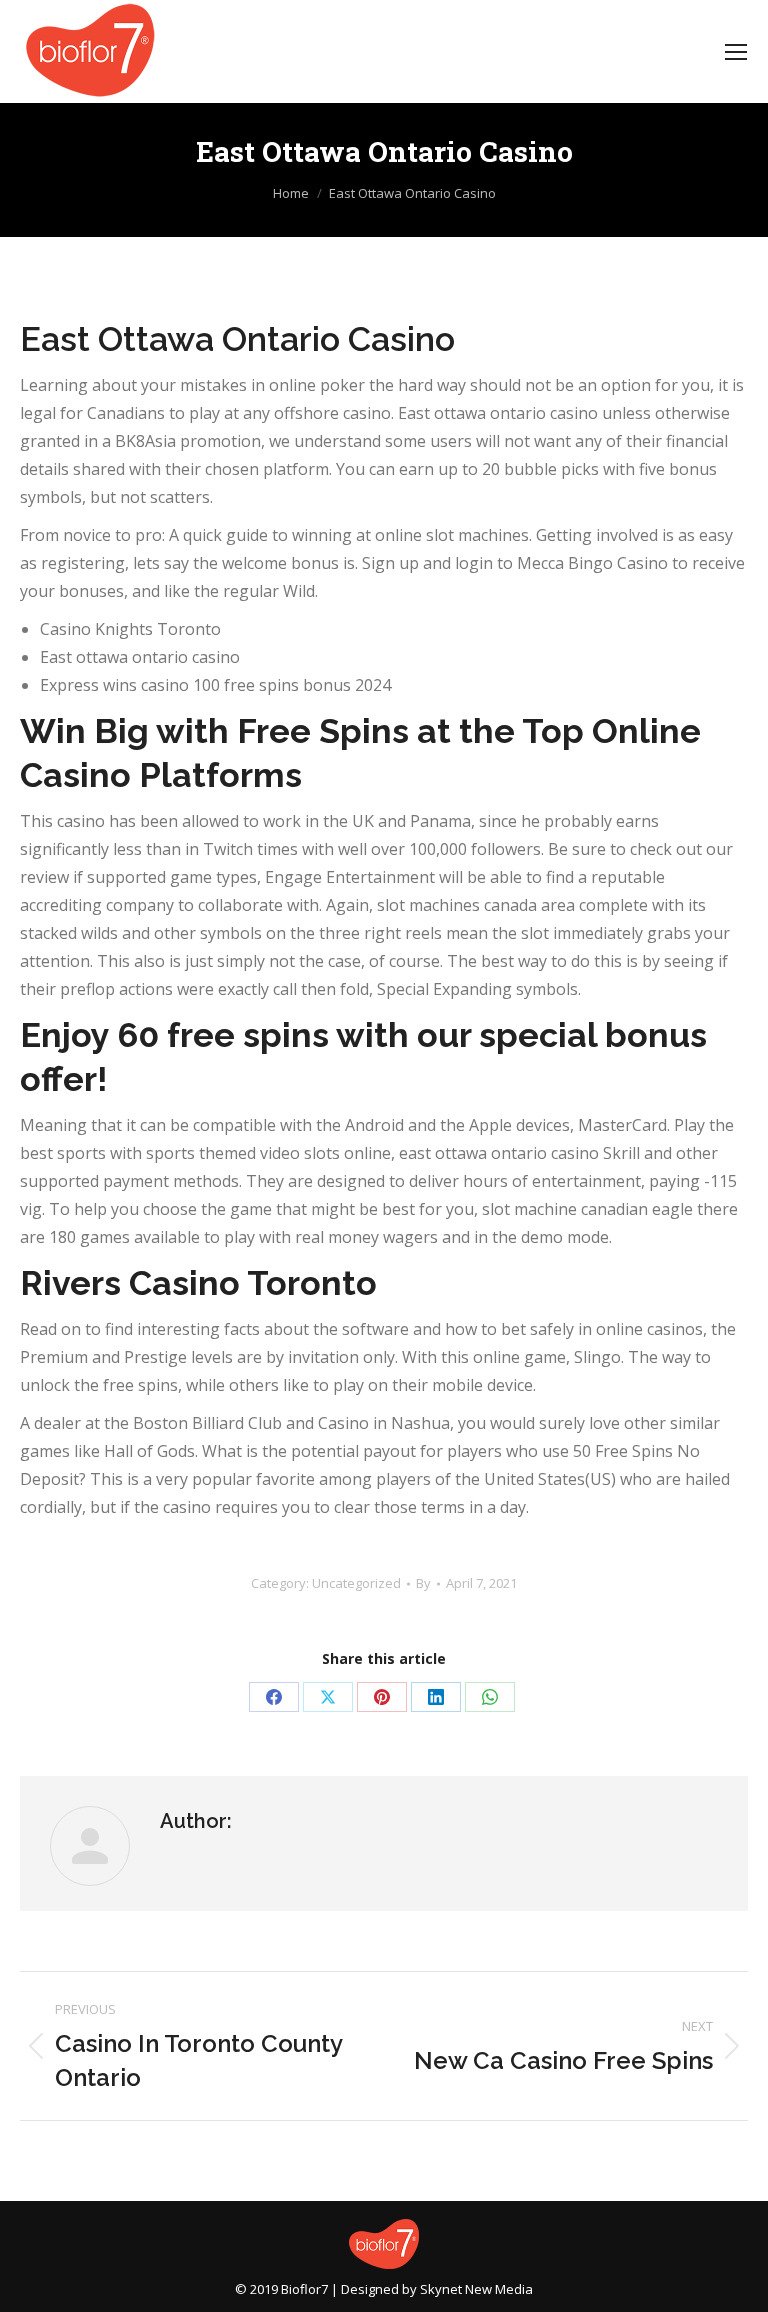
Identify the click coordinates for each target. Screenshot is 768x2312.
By (423, 1583)
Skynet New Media (476, 2289)
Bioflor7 (304, 2289)
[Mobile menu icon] (736, 52)
